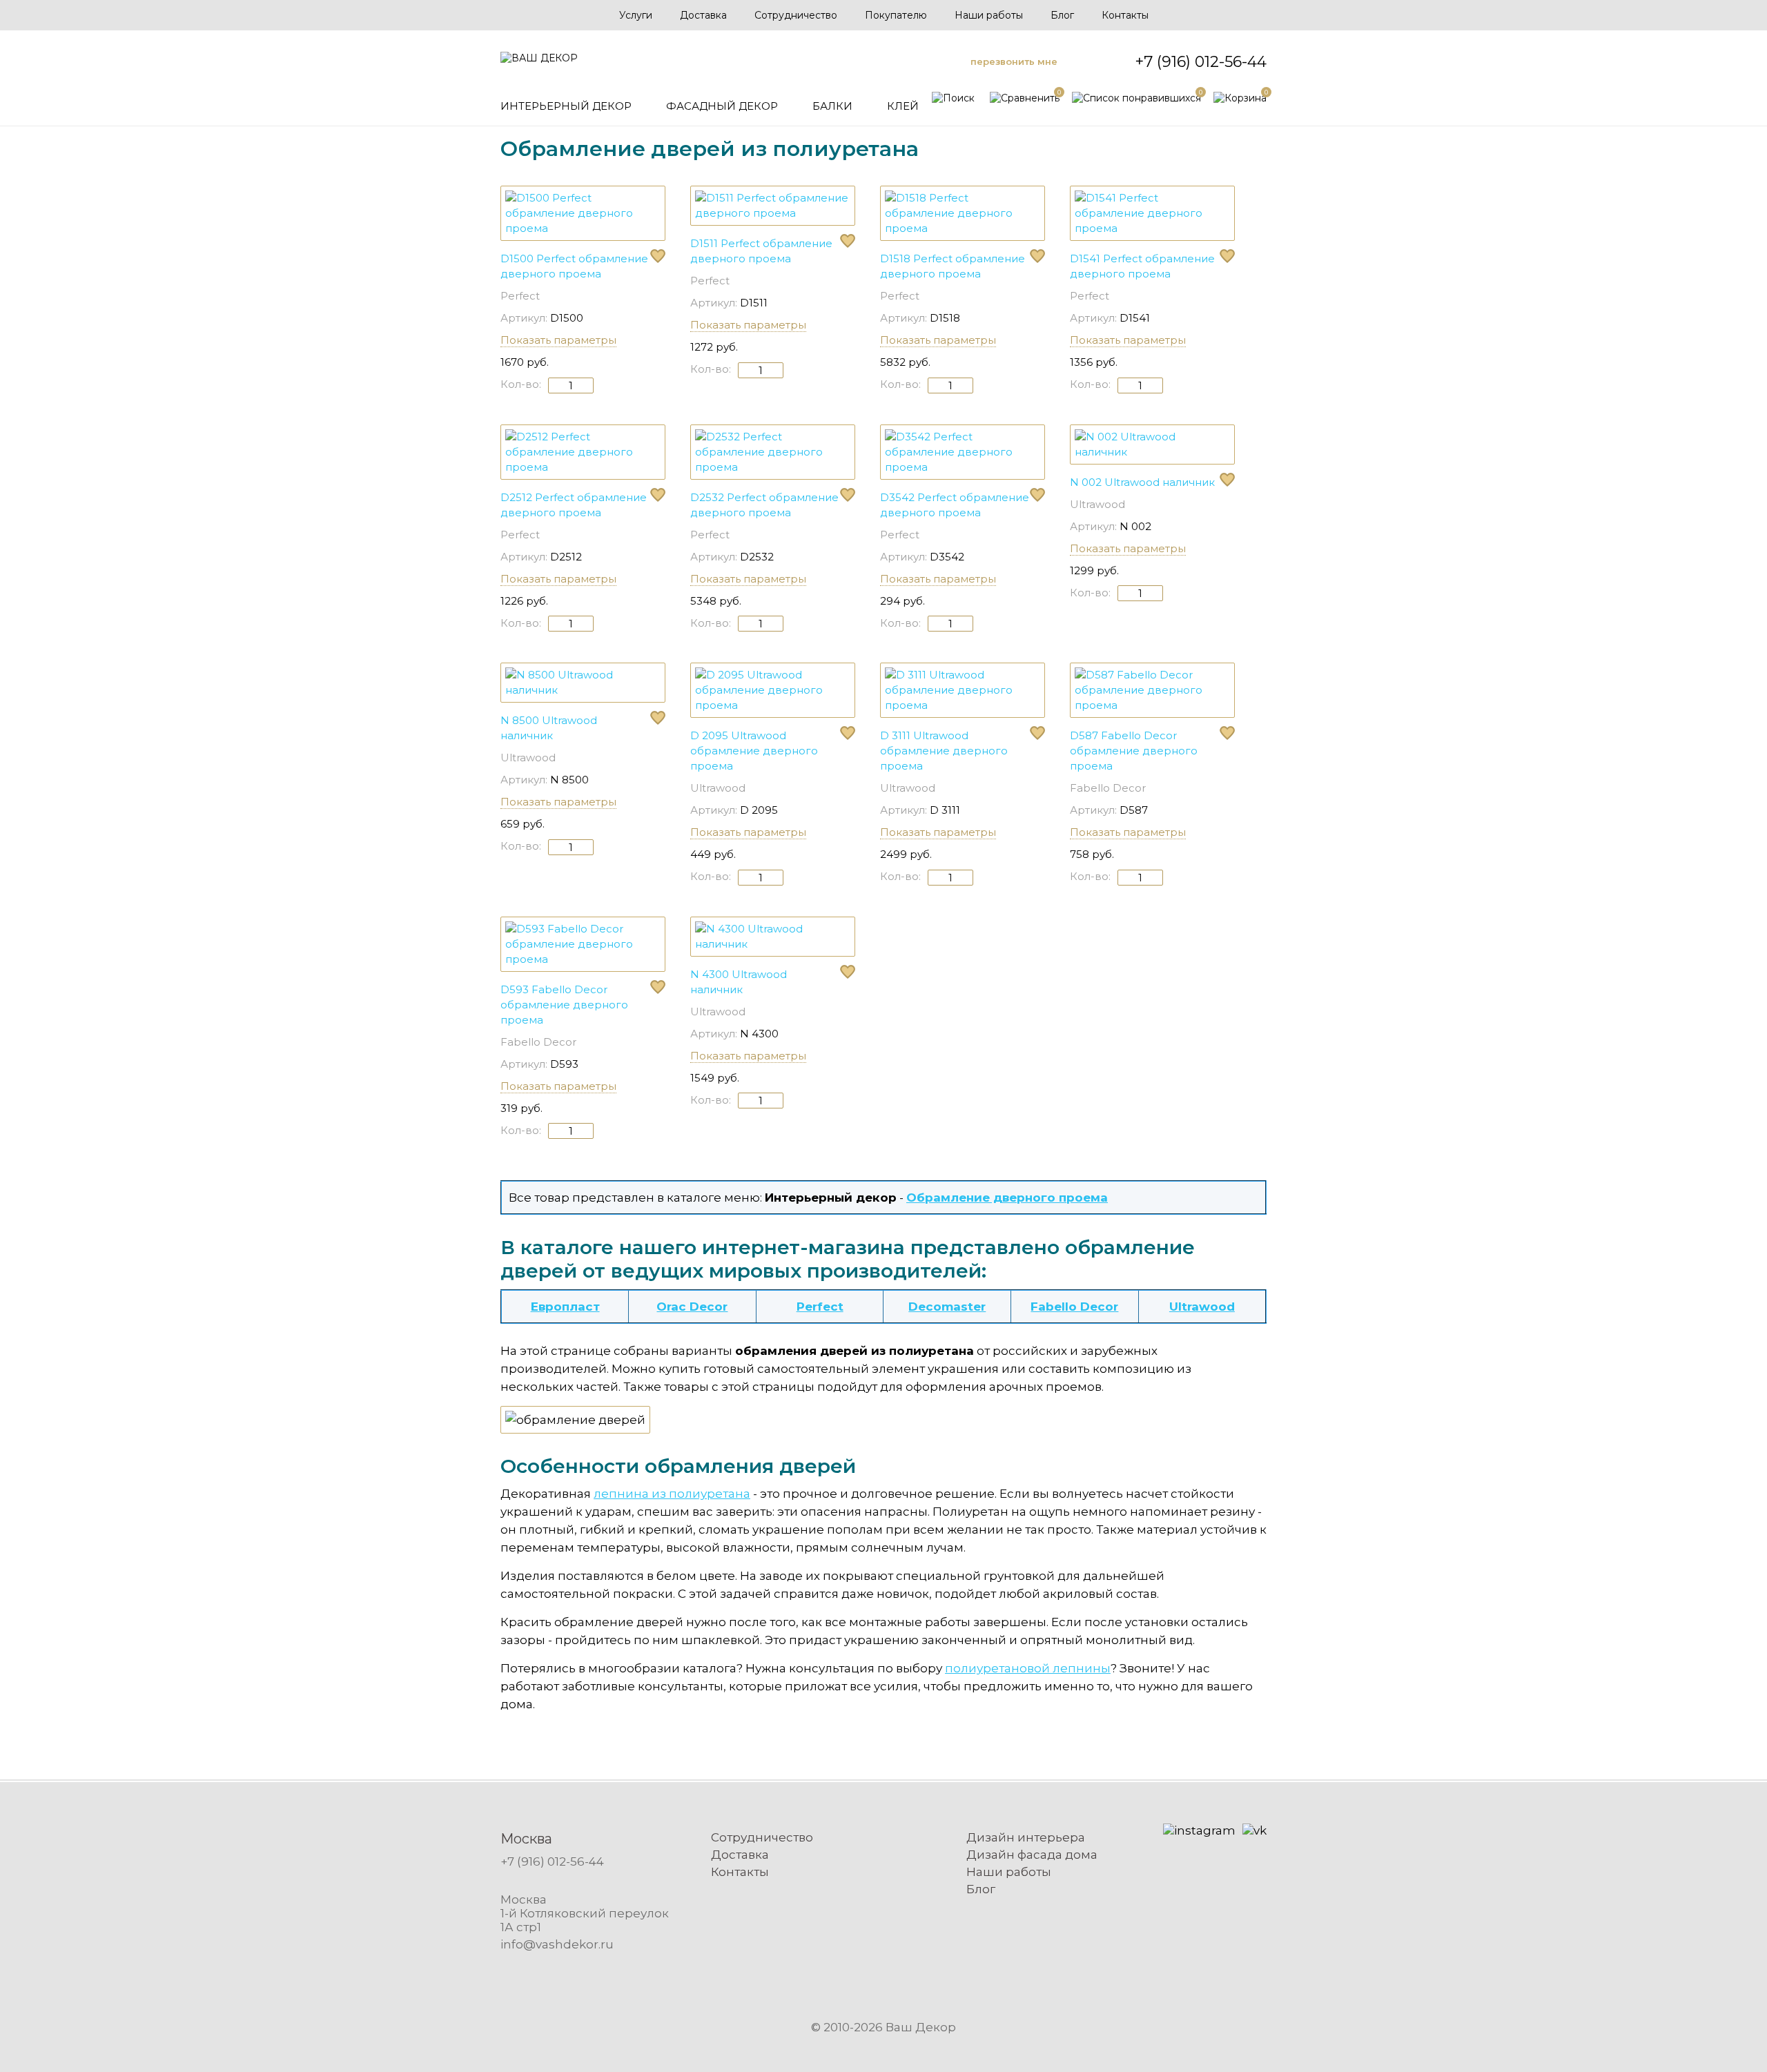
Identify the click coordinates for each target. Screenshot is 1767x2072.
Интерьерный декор (566, 106)
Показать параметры (558, 340)
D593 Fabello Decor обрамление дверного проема (564, 1005)
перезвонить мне (1014, 61)
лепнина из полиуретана (672, 1494)
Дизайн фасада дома (1032, 1855)
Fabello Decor (1108, 788)
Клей (903, 106)
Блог (1062, 15)
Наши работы (989, 15)
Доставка (703, 15)
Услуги (636, 15)
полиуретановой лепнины (1028, 1668)
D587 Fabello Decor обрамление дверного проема (1134, 751)
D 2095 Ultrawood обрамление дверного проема (754, 751)
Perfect (520, 296)
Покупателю (896, 15)
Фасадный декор (722, 106)
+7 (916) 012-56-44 (1201, 62)
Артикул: (524, 318)
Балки (832, 106)
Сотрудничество (796, 15)
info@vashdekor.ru (557, 1944)
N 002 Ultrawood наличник (1142, 482)
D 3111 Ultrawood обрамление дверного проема (944, 751)
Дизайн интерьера (1026, 1837)
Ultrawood (1097, 504)
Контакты (1125, 15)
